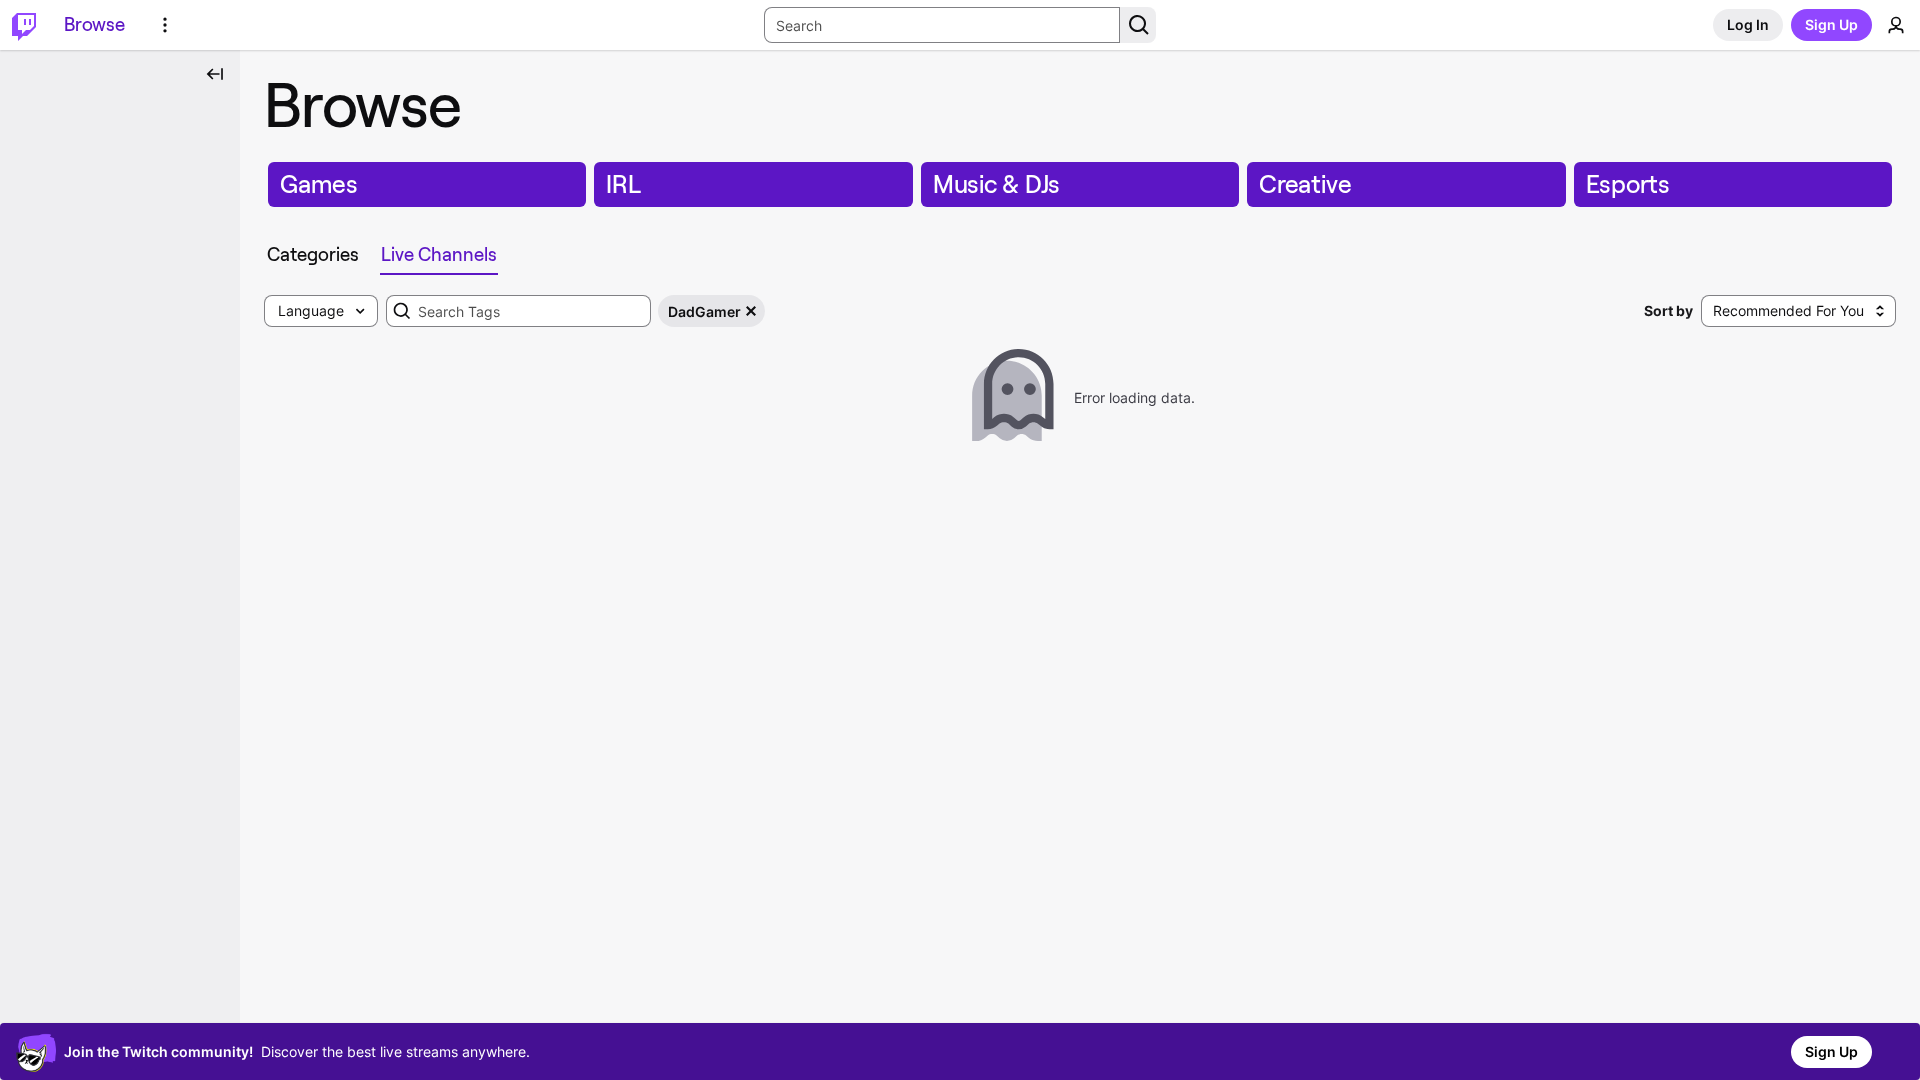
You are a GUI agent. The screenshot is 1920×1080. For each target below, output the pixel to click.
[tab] (313, 255)
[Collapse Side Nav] (215, 74)
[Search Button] (1138, 25)
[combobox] (518, 311)
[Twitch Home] (24, 25)
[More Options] (165, 25)
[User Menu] (1896, 25)
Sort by (1668, 310)
